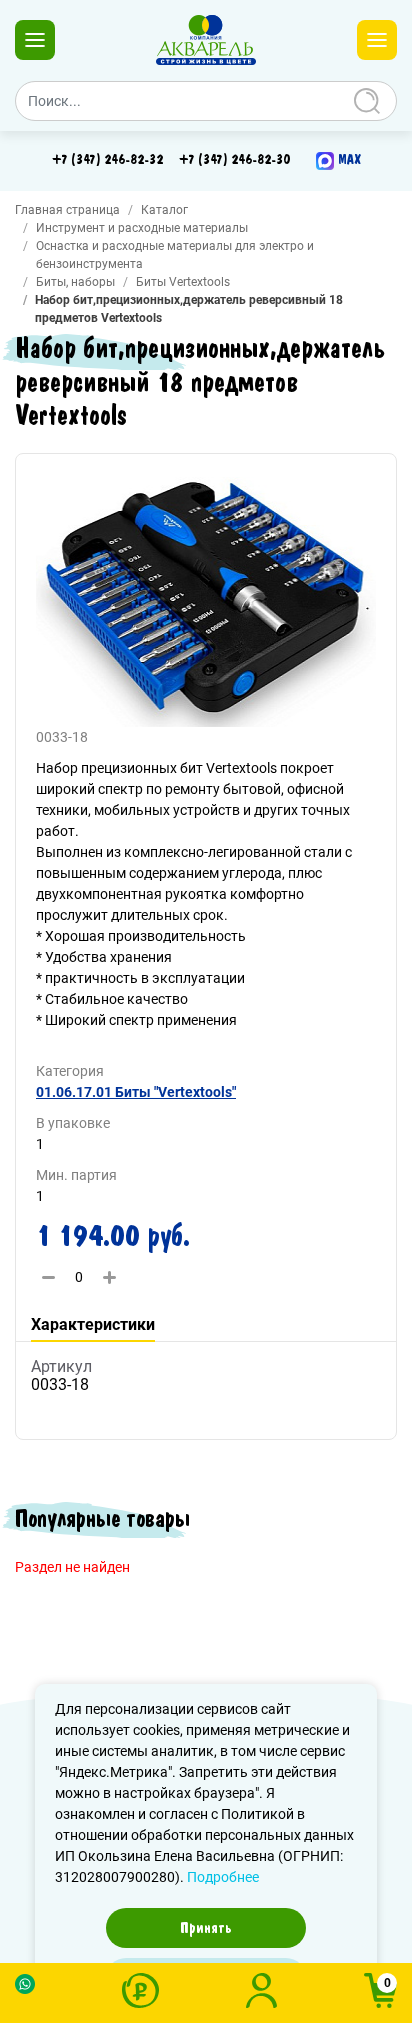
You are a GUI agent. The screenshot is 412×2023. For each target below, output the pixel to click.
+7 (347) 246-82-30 (234, 160)
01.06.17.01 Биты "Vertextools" (136, 1092)
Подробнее (223, 1877)
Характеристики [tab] (93, 1324)
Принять (206, 1928)
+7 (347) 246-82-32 (107, 160)
